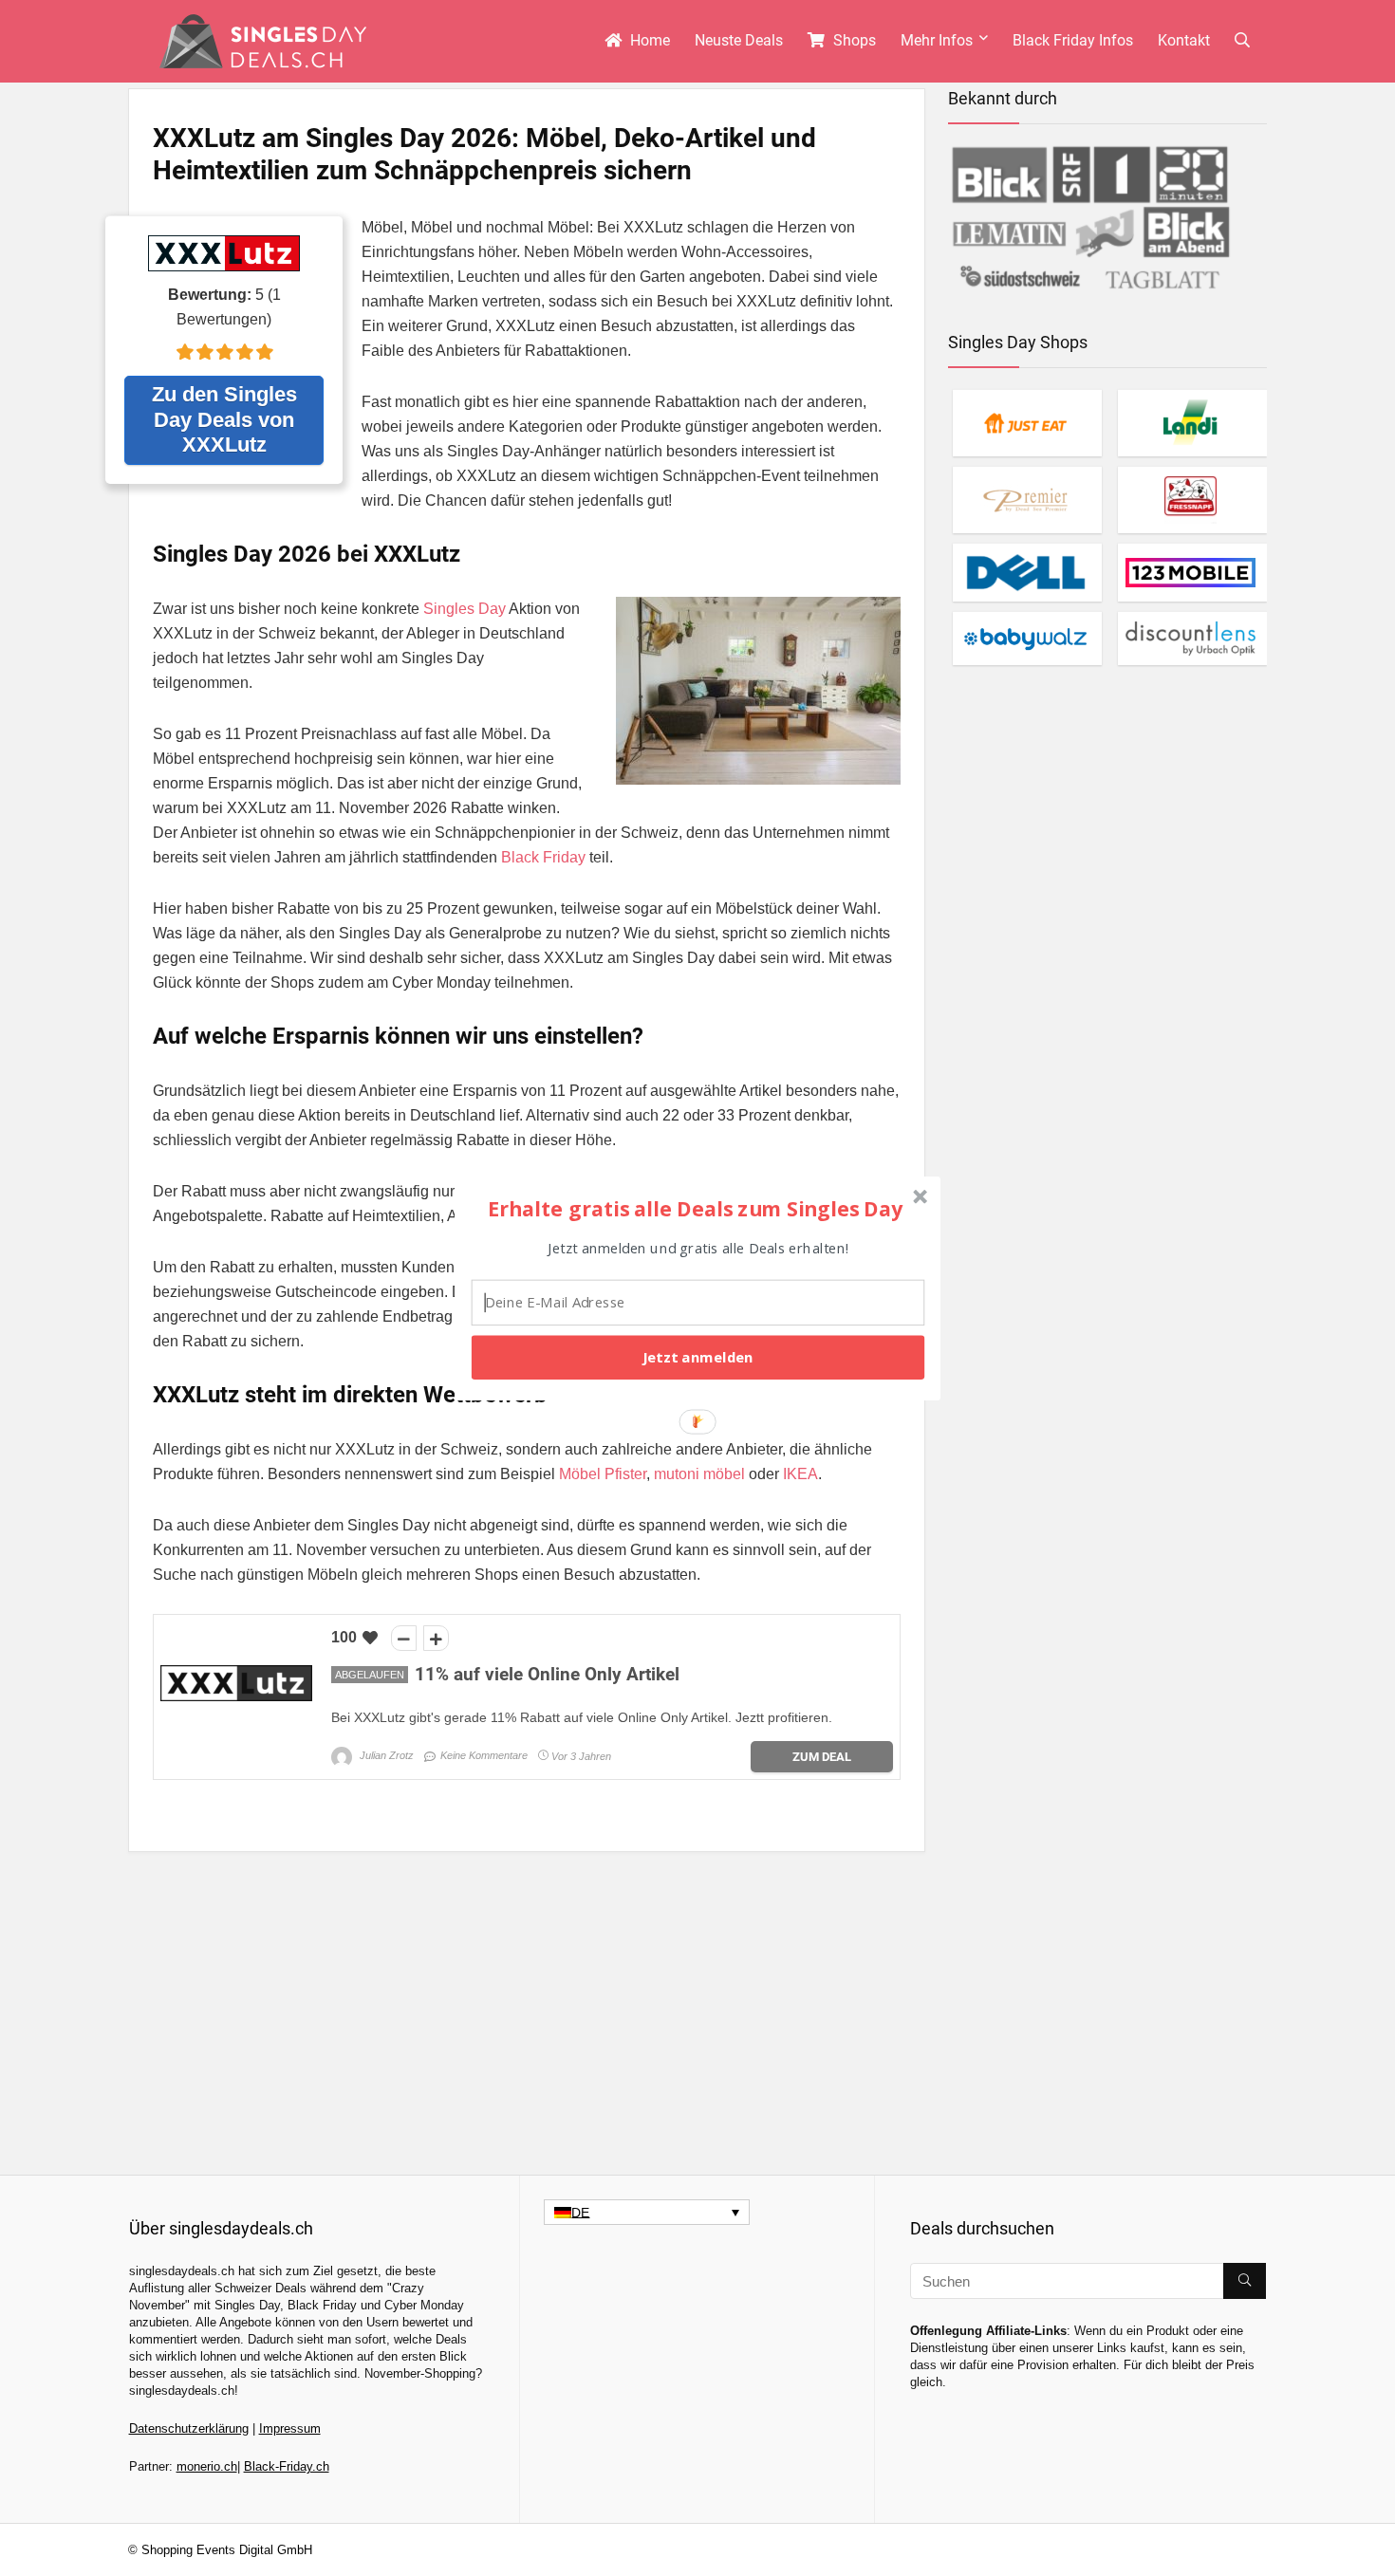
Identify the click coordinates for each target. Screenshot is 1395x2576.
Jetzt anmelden (697, 1357)
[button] (696, 1208)
